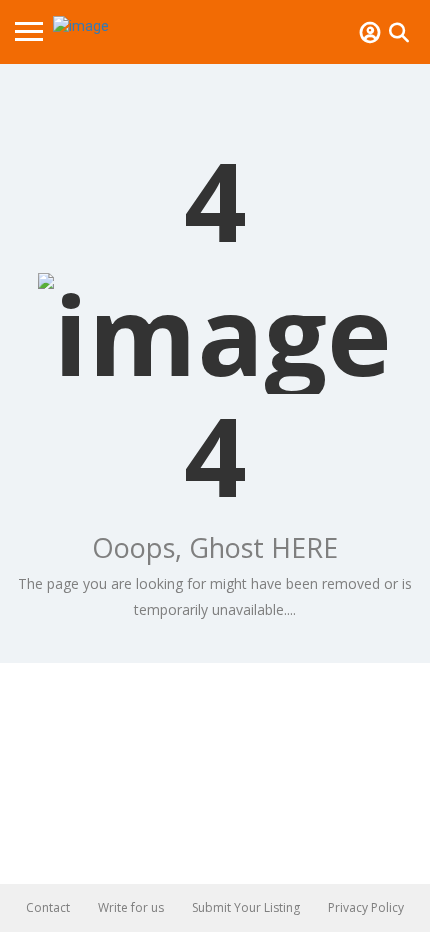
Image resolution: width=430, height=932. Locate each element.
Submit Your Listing (246, 907)
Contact (48, 907)
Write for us (131, 907)
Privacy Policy (366, 907)
